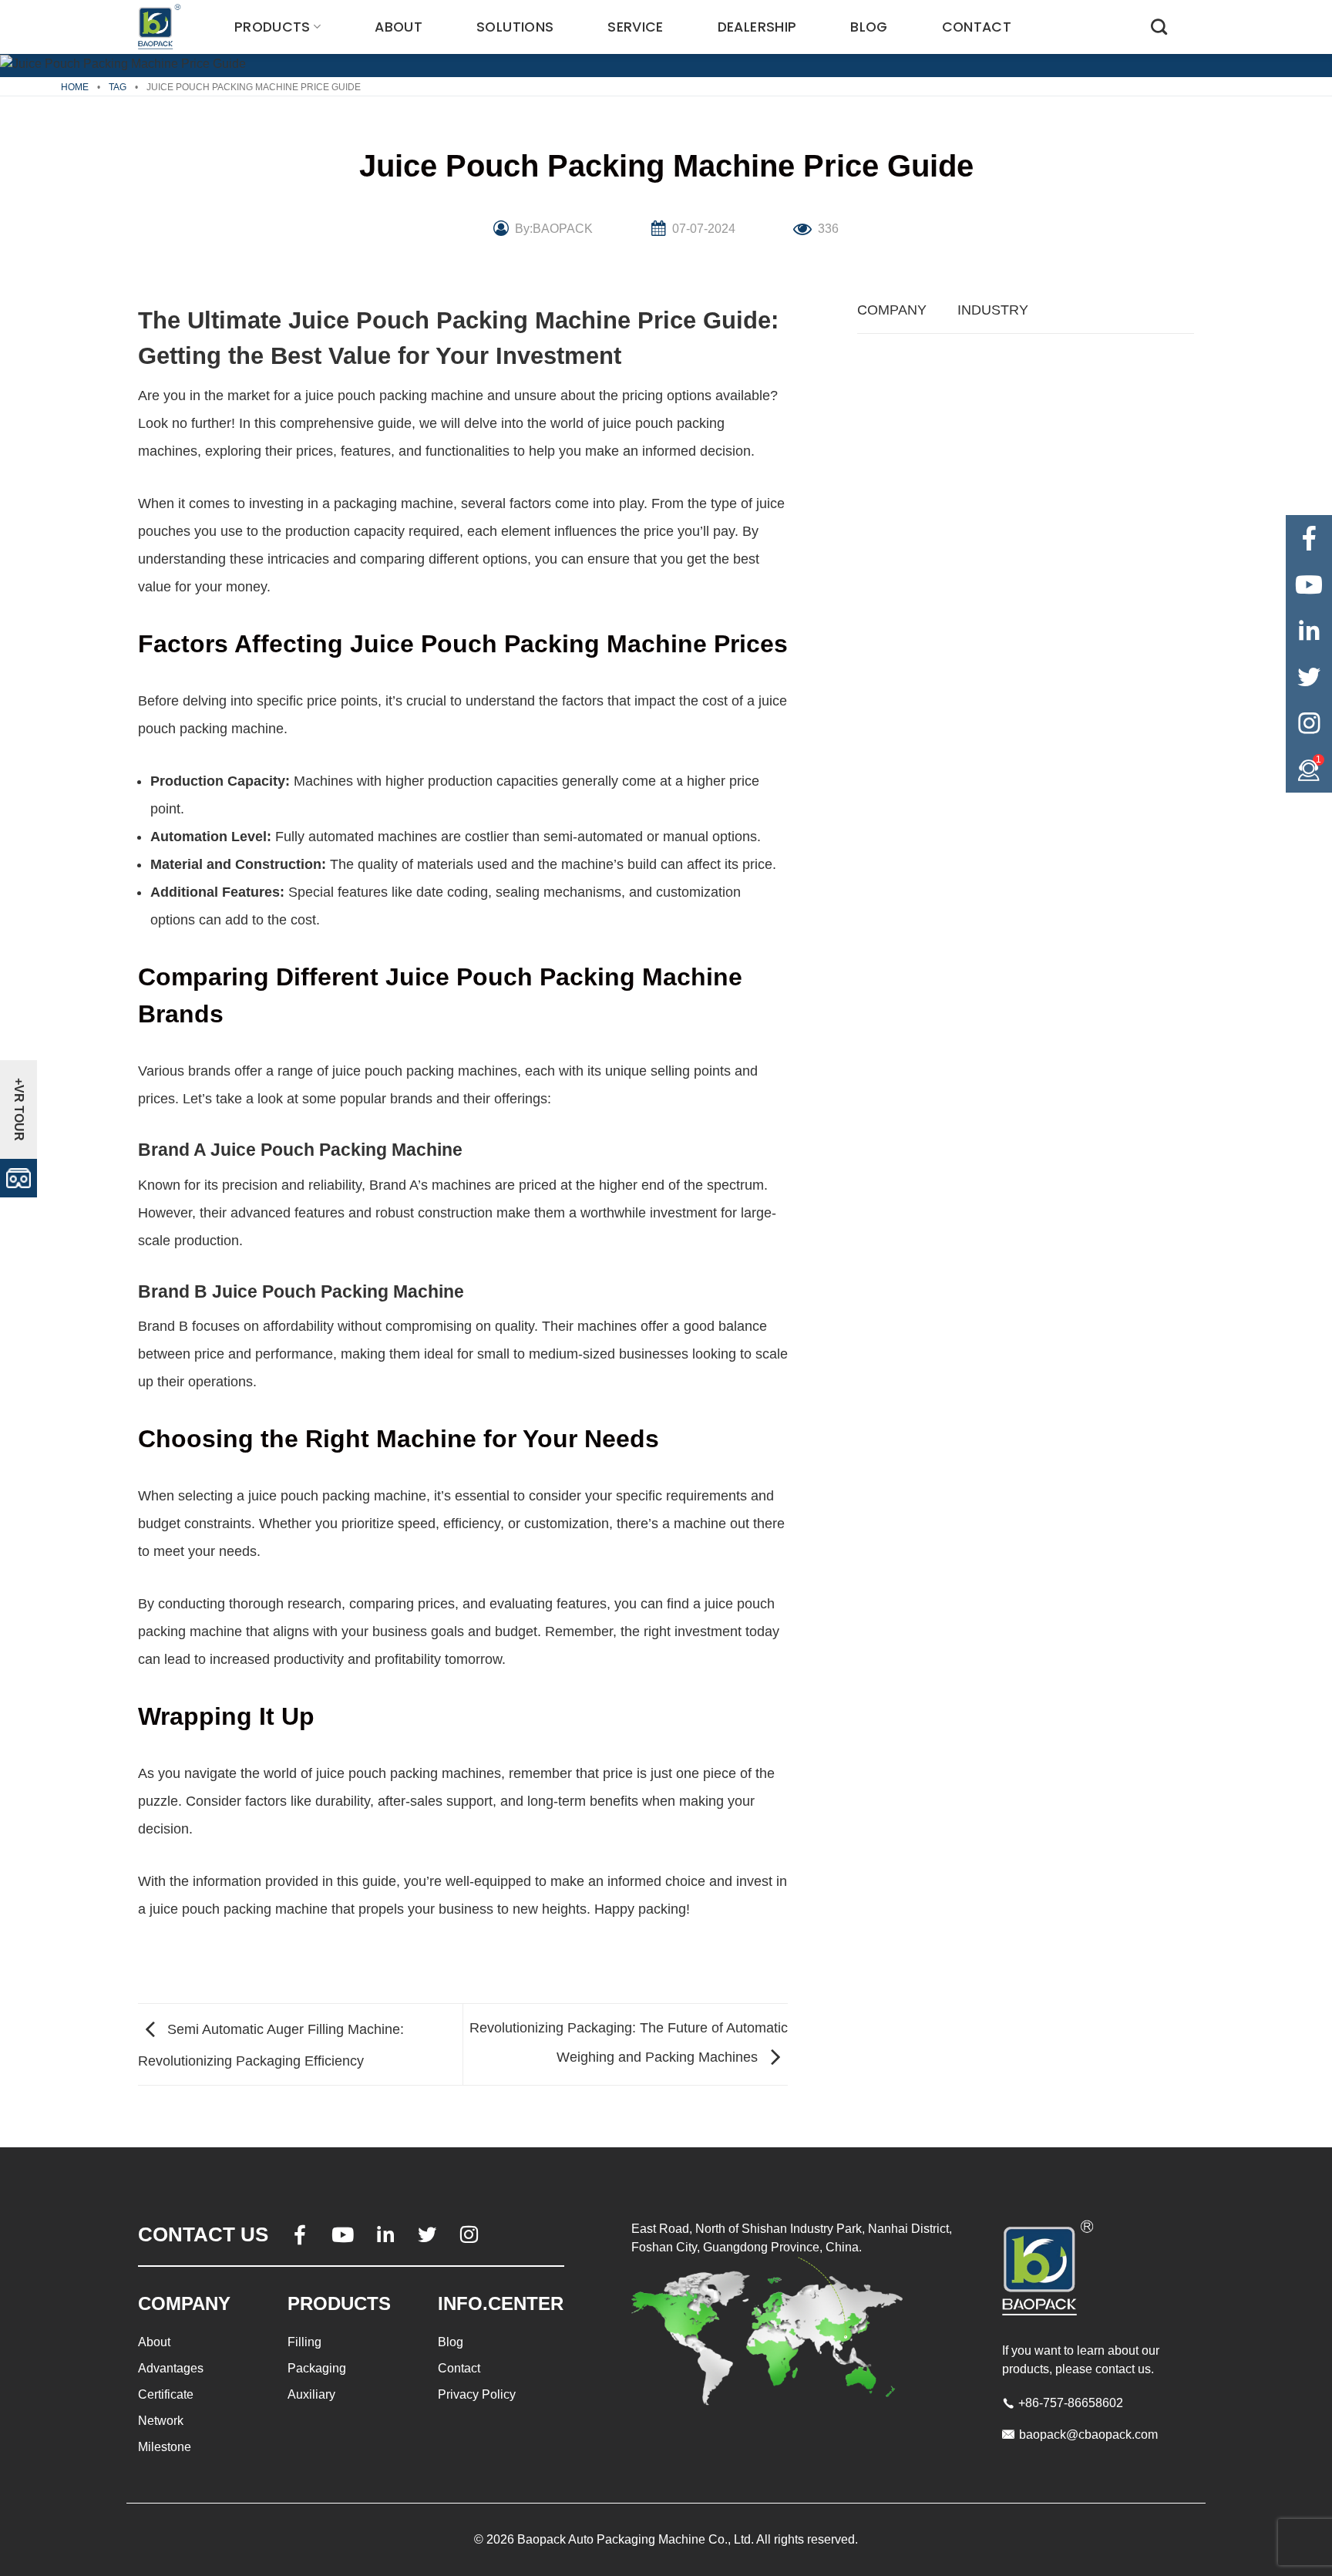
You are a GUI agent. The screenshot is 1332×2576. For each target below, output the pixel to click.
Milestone (165, 2447)
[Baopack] (161, 27)
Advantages (171, 2368)
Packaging (317, 2368)
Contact (977, 27)
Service (635, 27)
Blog (869, 27)
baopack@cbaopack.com (1088, 2435)
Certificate (166, 2394)
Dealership (757, 27)
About (399, 27)
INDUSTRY (993, 310)
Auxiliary (311, 2394)
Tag (118, 87)
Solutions (515, 27)
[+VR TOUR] (18, 1177)
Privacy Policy (477, 2394)
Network (161, 2421)
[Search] (1159, 27)
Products (272, 27)
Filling (304, 2342)
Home (75, 87)
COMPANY (892, 310)
